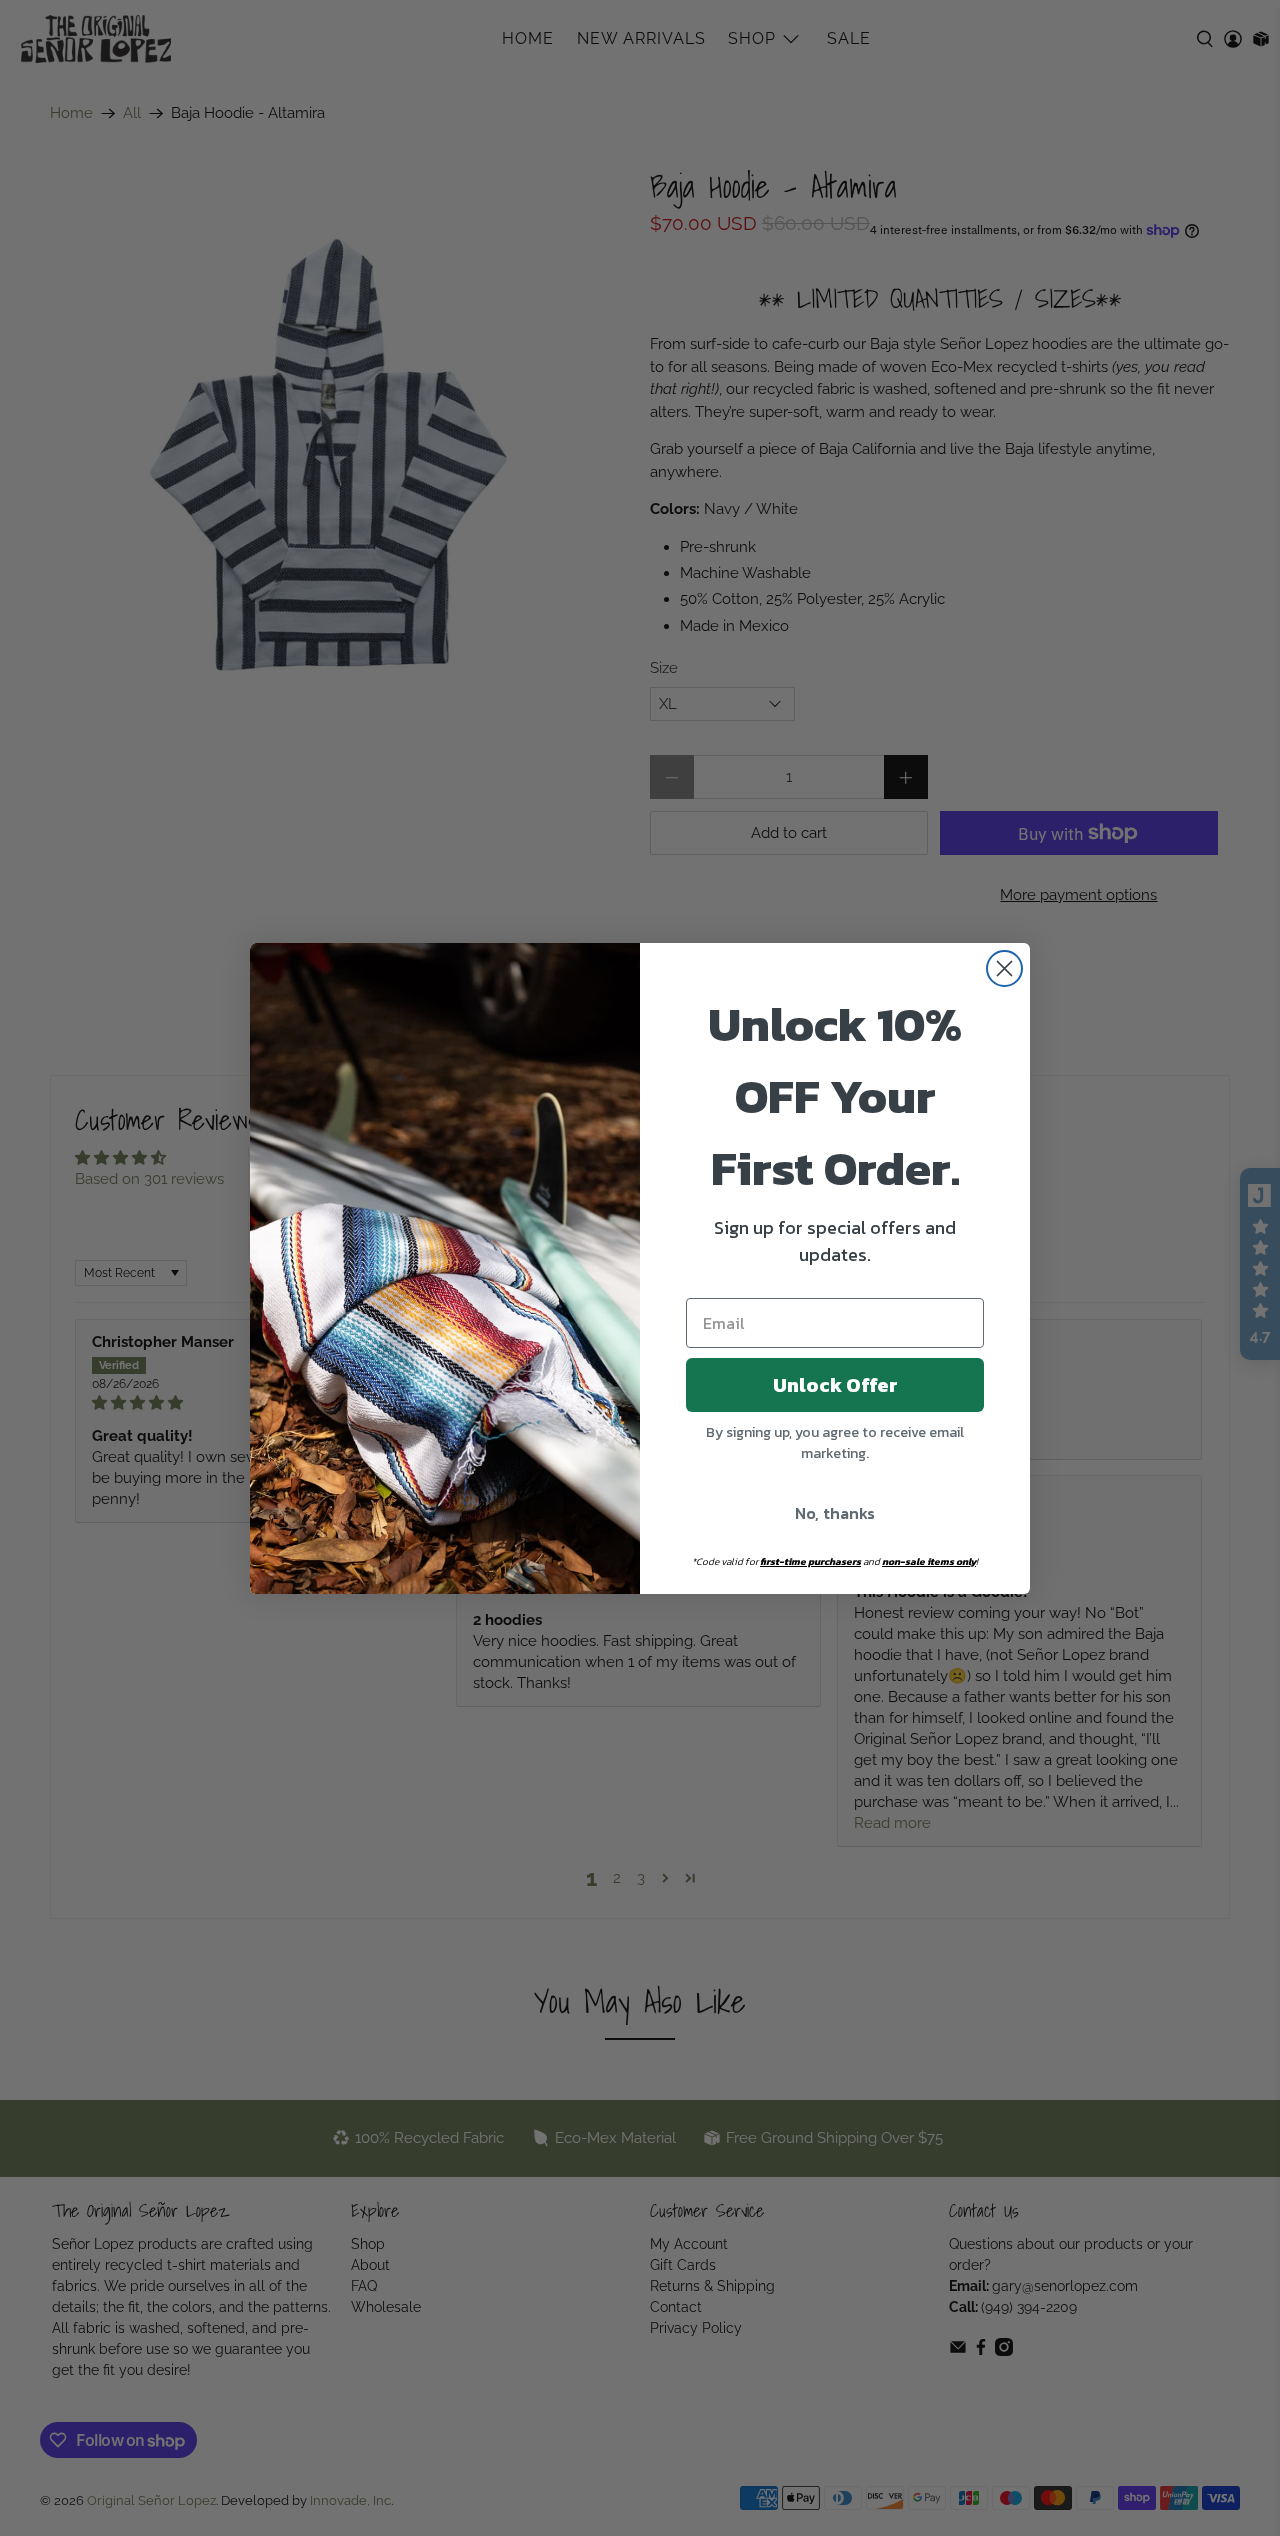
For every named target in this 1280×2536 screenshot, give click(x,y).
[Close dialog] (1004, 968)
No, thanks (835, 1513)
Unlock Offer (835, 1385)
